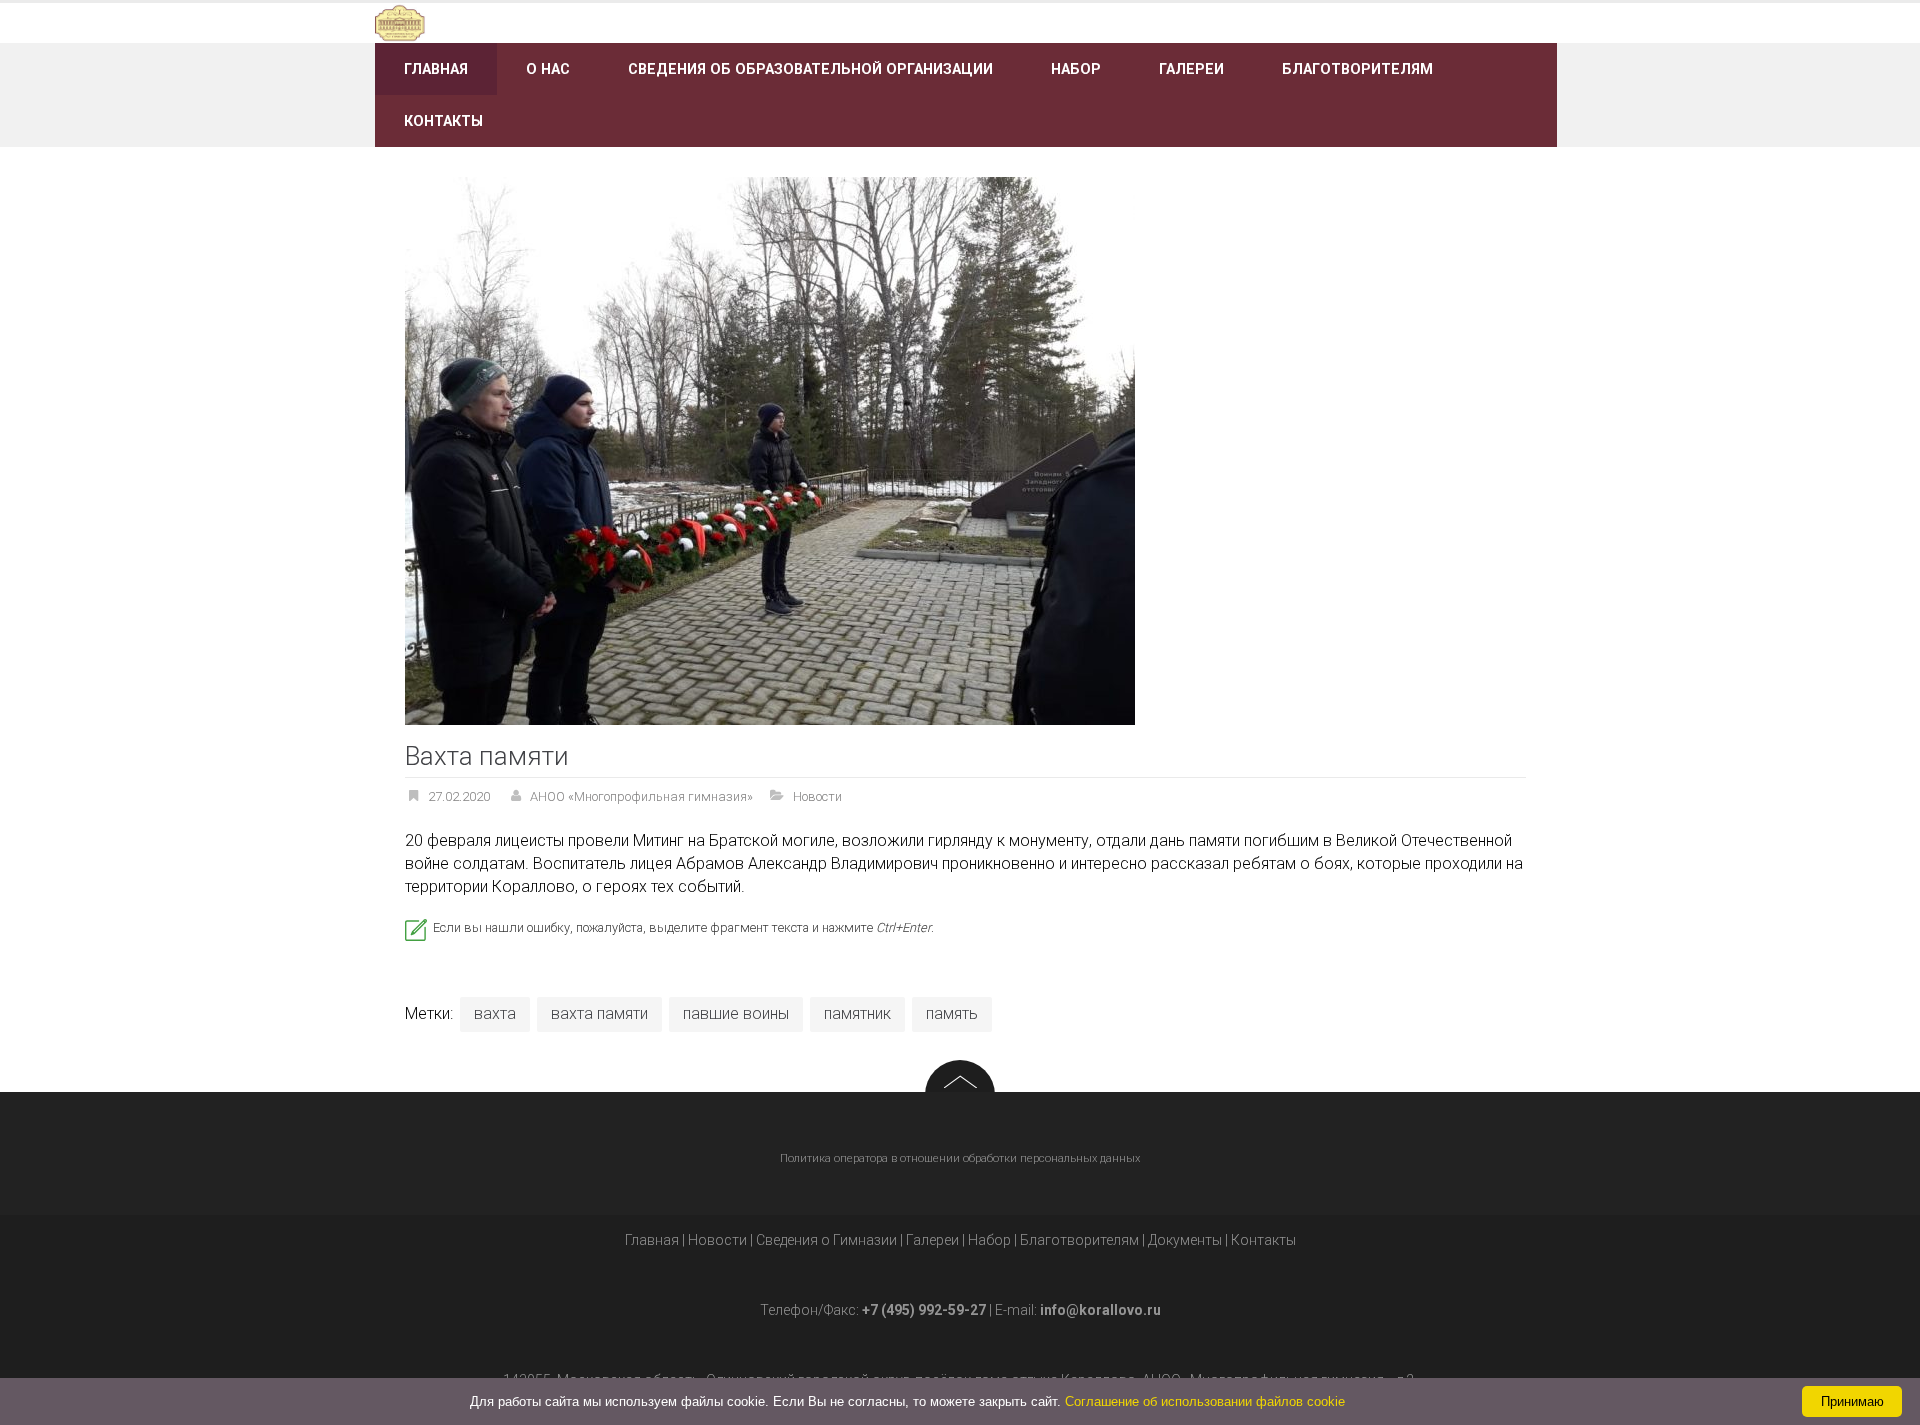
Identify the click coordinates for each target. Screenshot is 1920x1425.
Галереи (1191, 69)
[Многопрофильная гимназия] (562, 21)
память (952, 1013)
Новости (817, 796)
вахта (495, 1013)
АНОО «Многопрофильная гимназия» (641, 796)
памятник (857, 1013)
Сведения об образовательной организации (810, 69)
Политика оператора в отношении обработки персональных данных (960, 1158)
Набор (1076, 69)
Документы (1185, 1240)
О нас (548, 69)
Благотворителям (1357, 69)
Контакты (443, 121)
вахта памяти (599, 1013)
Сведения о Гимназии (826, 1240)
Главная (436, 69)
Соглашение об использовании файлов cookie (1205, 1401)
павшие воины (736, 1013)
